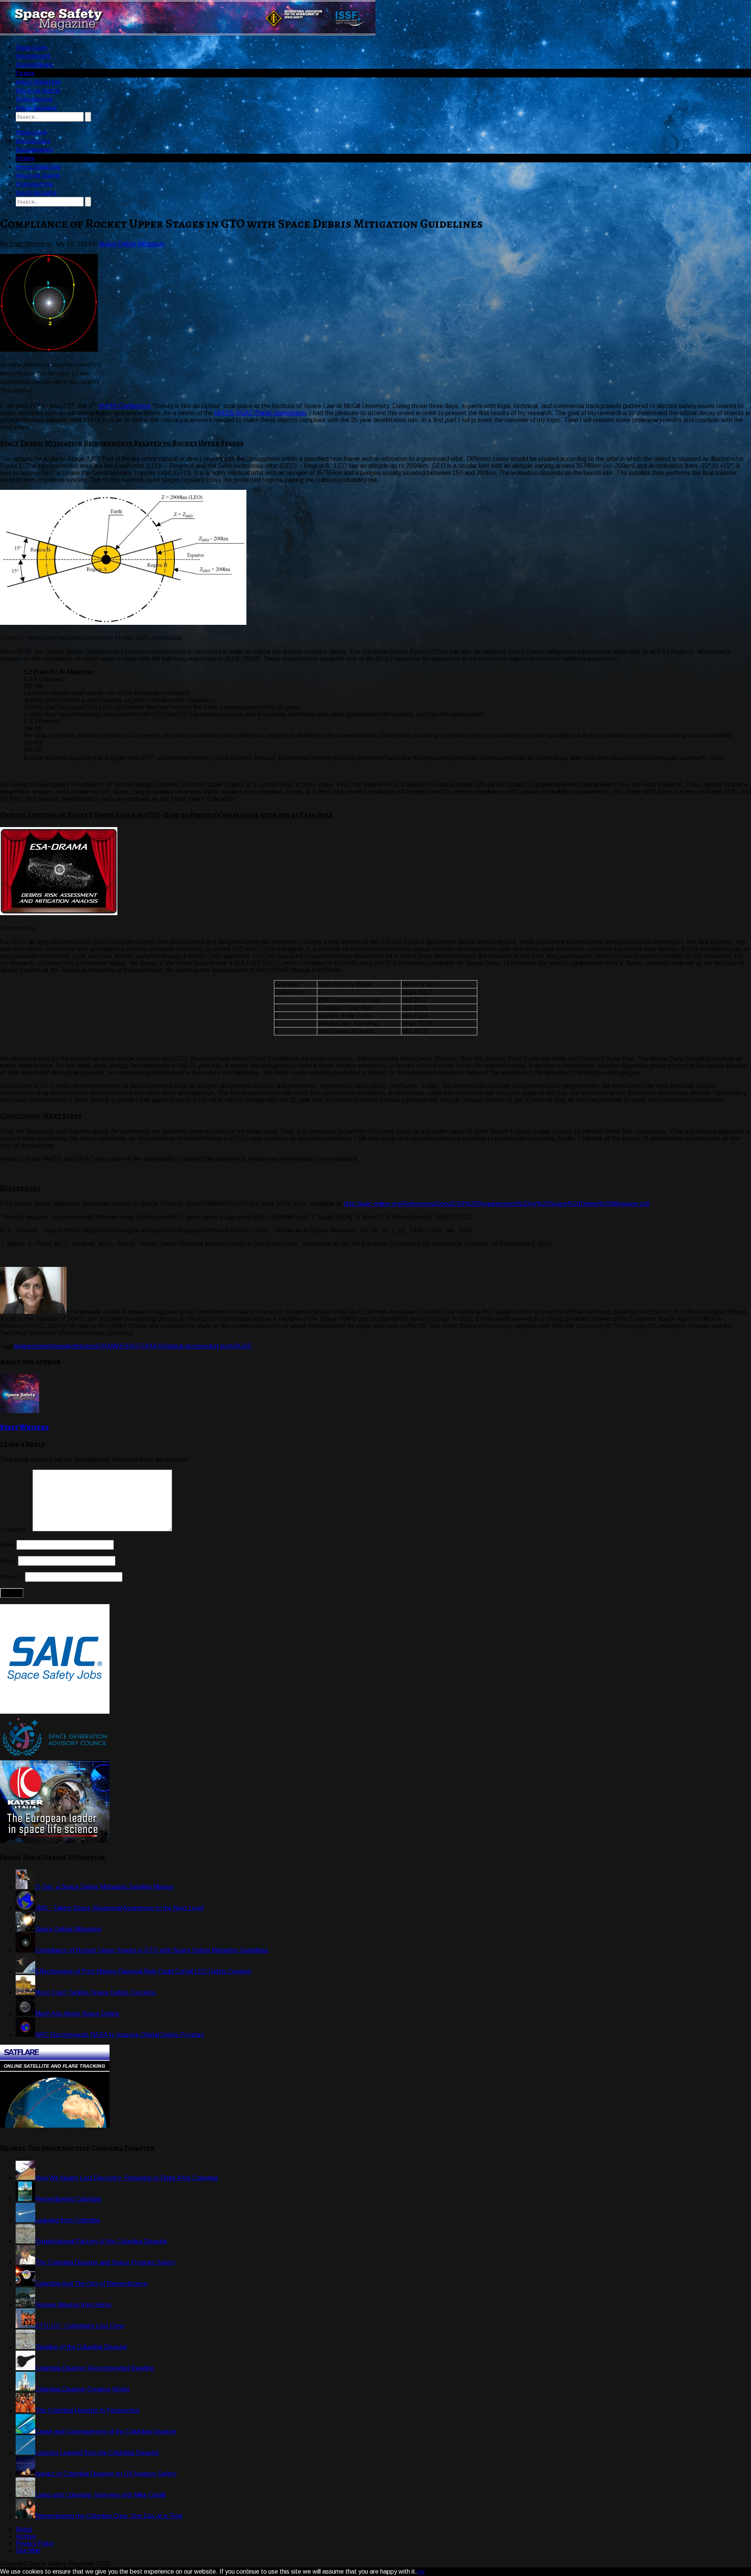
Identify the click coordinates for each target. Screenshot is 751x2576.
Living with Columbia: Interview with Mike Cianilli (100, 2495)
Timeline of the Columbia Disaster (81, 2347)
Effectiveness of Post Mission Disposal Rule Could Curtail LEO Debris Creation (143, 1971)
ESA (127, 1346)
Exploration (34, 99)
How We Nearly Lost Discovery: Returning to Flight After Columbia (127, 2178)
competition (48, 1346)
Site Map (28, 2550)
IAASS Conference (124, 406)
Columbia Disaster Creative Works (83, 2389)
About (24, 2529)
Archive (26, 2536)
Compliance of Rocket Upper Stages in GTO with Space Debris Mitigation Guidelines (152, 1950)
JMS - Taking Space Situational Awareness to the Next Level (119, 1908)
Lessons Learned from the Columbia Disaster (97, 2453)
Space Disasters (38, 82)
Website (12, 1577)
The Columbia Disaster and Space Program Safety (105, 2262)
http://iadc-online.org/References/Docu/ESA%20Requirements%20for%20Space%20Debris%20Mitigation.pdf (497, 1204)
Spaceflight (33, 56)
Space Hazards (36, 108)
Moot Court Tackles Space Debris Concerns (95, 1992)
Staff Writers (24, 1427)
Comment (15, 1529)
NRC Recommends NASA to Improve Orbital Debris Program (120, 2035)
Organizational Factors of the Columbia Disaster (101, 2241)
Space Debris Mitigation (132, 244)
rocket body (218, 1346)
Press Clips (31, 47)
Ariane (22, 1346)
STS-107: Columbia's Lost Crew (80, 2326)
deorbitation (80, 1346)
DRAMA (109, 1346)
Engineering (34, 65)
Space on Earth (38, 90)
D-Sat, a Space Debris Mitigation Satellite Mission (104, 1887)
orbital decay (184, 1346)
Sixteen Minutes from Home (73, 2305)
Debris (25, 73)
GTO (140, 1346)
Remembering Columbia (68, 2199)
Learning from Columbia (67, 2220)
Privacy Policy (35, 2543)
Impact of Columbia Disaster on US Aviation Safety (106, 2474)
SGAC (243, 1346)
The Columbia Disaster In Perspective (87, 2410)
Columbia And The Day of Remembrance (91, 2284)
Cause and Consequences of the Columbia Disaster (106, 2431)
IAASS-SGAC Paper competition (260, 413)
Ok (421, 2572)
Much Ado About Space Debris (77, 2014)
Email (8, 1561)
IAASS (156, 1346)
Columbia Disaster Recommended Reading (95, 2368)
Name (7, 1545)
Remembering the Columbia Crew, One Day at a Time (109, 2516)
